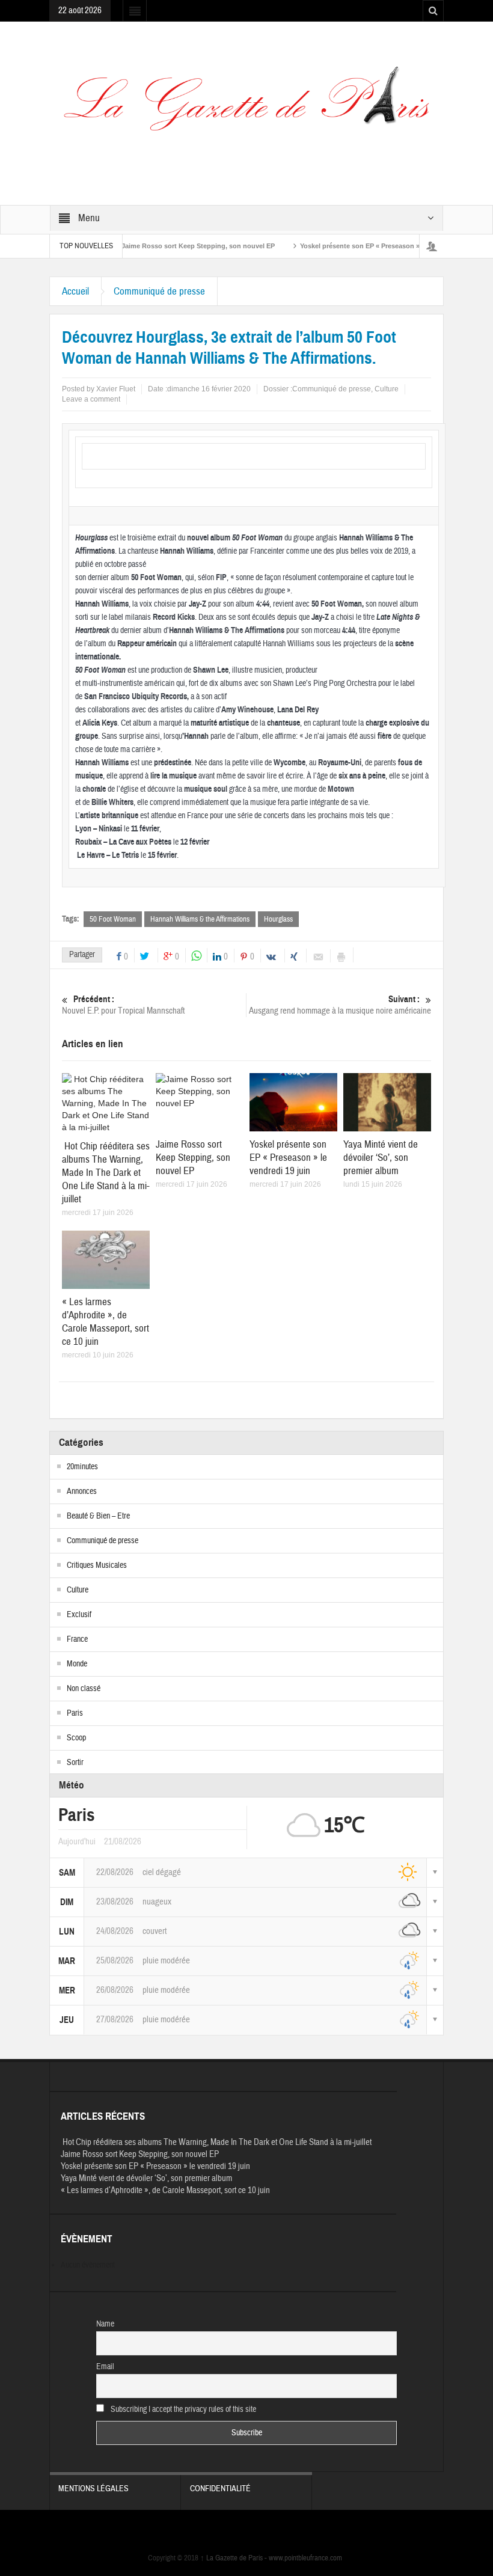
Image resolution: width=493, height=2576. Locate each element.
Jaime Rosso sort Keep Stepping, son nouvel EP (165, 246)
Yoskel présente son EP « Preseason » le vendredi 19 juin (357, 246)
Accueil (75, 291)
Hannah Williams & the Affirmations (200, 919)
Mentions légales (93, 2489)
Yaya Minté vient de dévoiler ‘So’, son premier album (381, 1158)
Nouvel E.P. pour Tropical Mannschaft (123, 1005)
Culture (387, 389)
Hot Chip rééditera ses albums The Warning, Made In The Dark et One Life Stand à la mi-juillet (106, 1173)
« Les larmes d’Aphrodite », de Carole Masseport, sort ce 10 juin (106, 1322)
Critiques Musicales (97, 1565)
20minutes (82, 1467)
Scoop (76, 1738)
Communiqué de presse (159, 291)
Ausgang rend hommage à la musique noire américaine (340, 1005)
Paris (75, 1713)
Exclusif (79, 1615)
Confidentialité (220, 2489)
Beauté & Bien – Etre (98, 1516)
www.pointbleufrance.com (305, 2558)
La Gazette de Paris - (234, 2558)
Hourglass (278, 919)
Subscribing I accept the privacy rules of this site (182, 2409)
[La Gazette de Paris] (246, 106)
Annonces (82, 1491)
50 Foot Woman (113, 919)
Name (105, 2324)
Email (105, 2367)
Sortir (75, 1763)
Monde (77, 1664)
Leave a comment (91, 399)
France (77, 1639)
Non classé (84, 1689)
